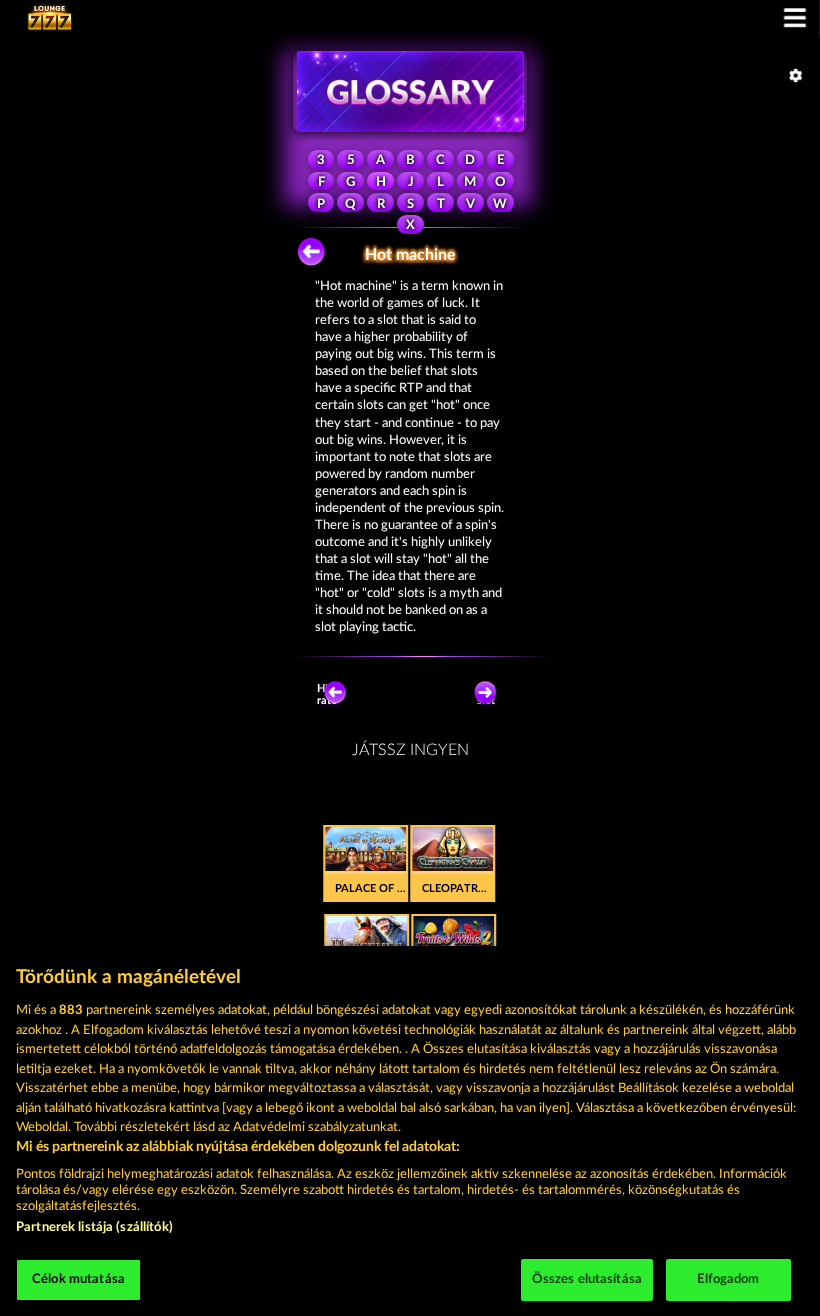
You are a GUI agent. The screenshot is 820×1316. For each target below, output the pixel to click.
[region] (410, 1131)
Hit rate (327, 694)
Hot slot (486, 694)
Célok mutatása (78, 1279)
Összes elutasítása (587, 1279)
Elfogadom (728, 1279)
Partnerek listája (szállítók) (94, 1227)
